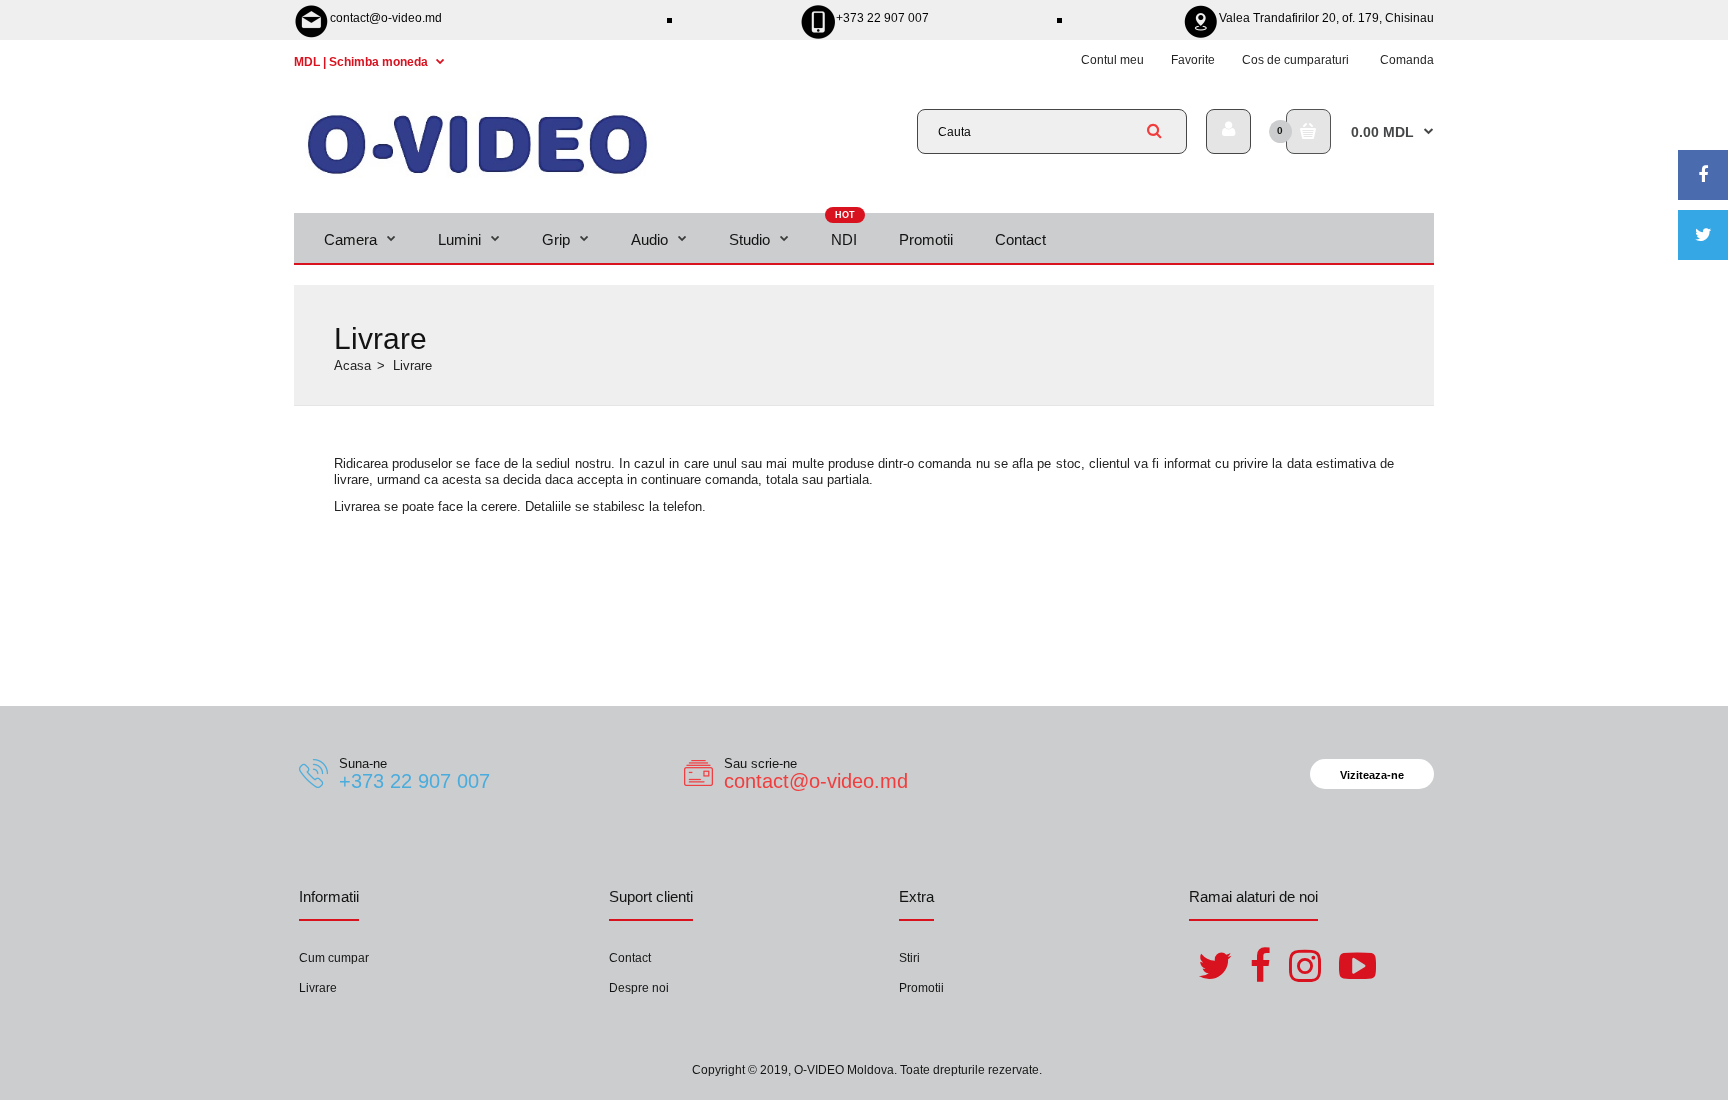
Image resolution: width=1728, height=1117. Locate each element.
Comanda (1407, 60)
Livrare (318, 988)
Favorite (1193, 60)
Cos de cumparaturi (1295, 60)
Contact (630, 958)
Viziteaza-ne (1372, 775)
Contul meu (1112, 60)
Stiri (909, 958)
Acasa (352, 365)
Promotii (921, 988)
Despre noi (639, 988)
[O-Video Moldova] (477, 173)
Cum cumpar (334, 958)
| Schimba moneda (362, 62)
